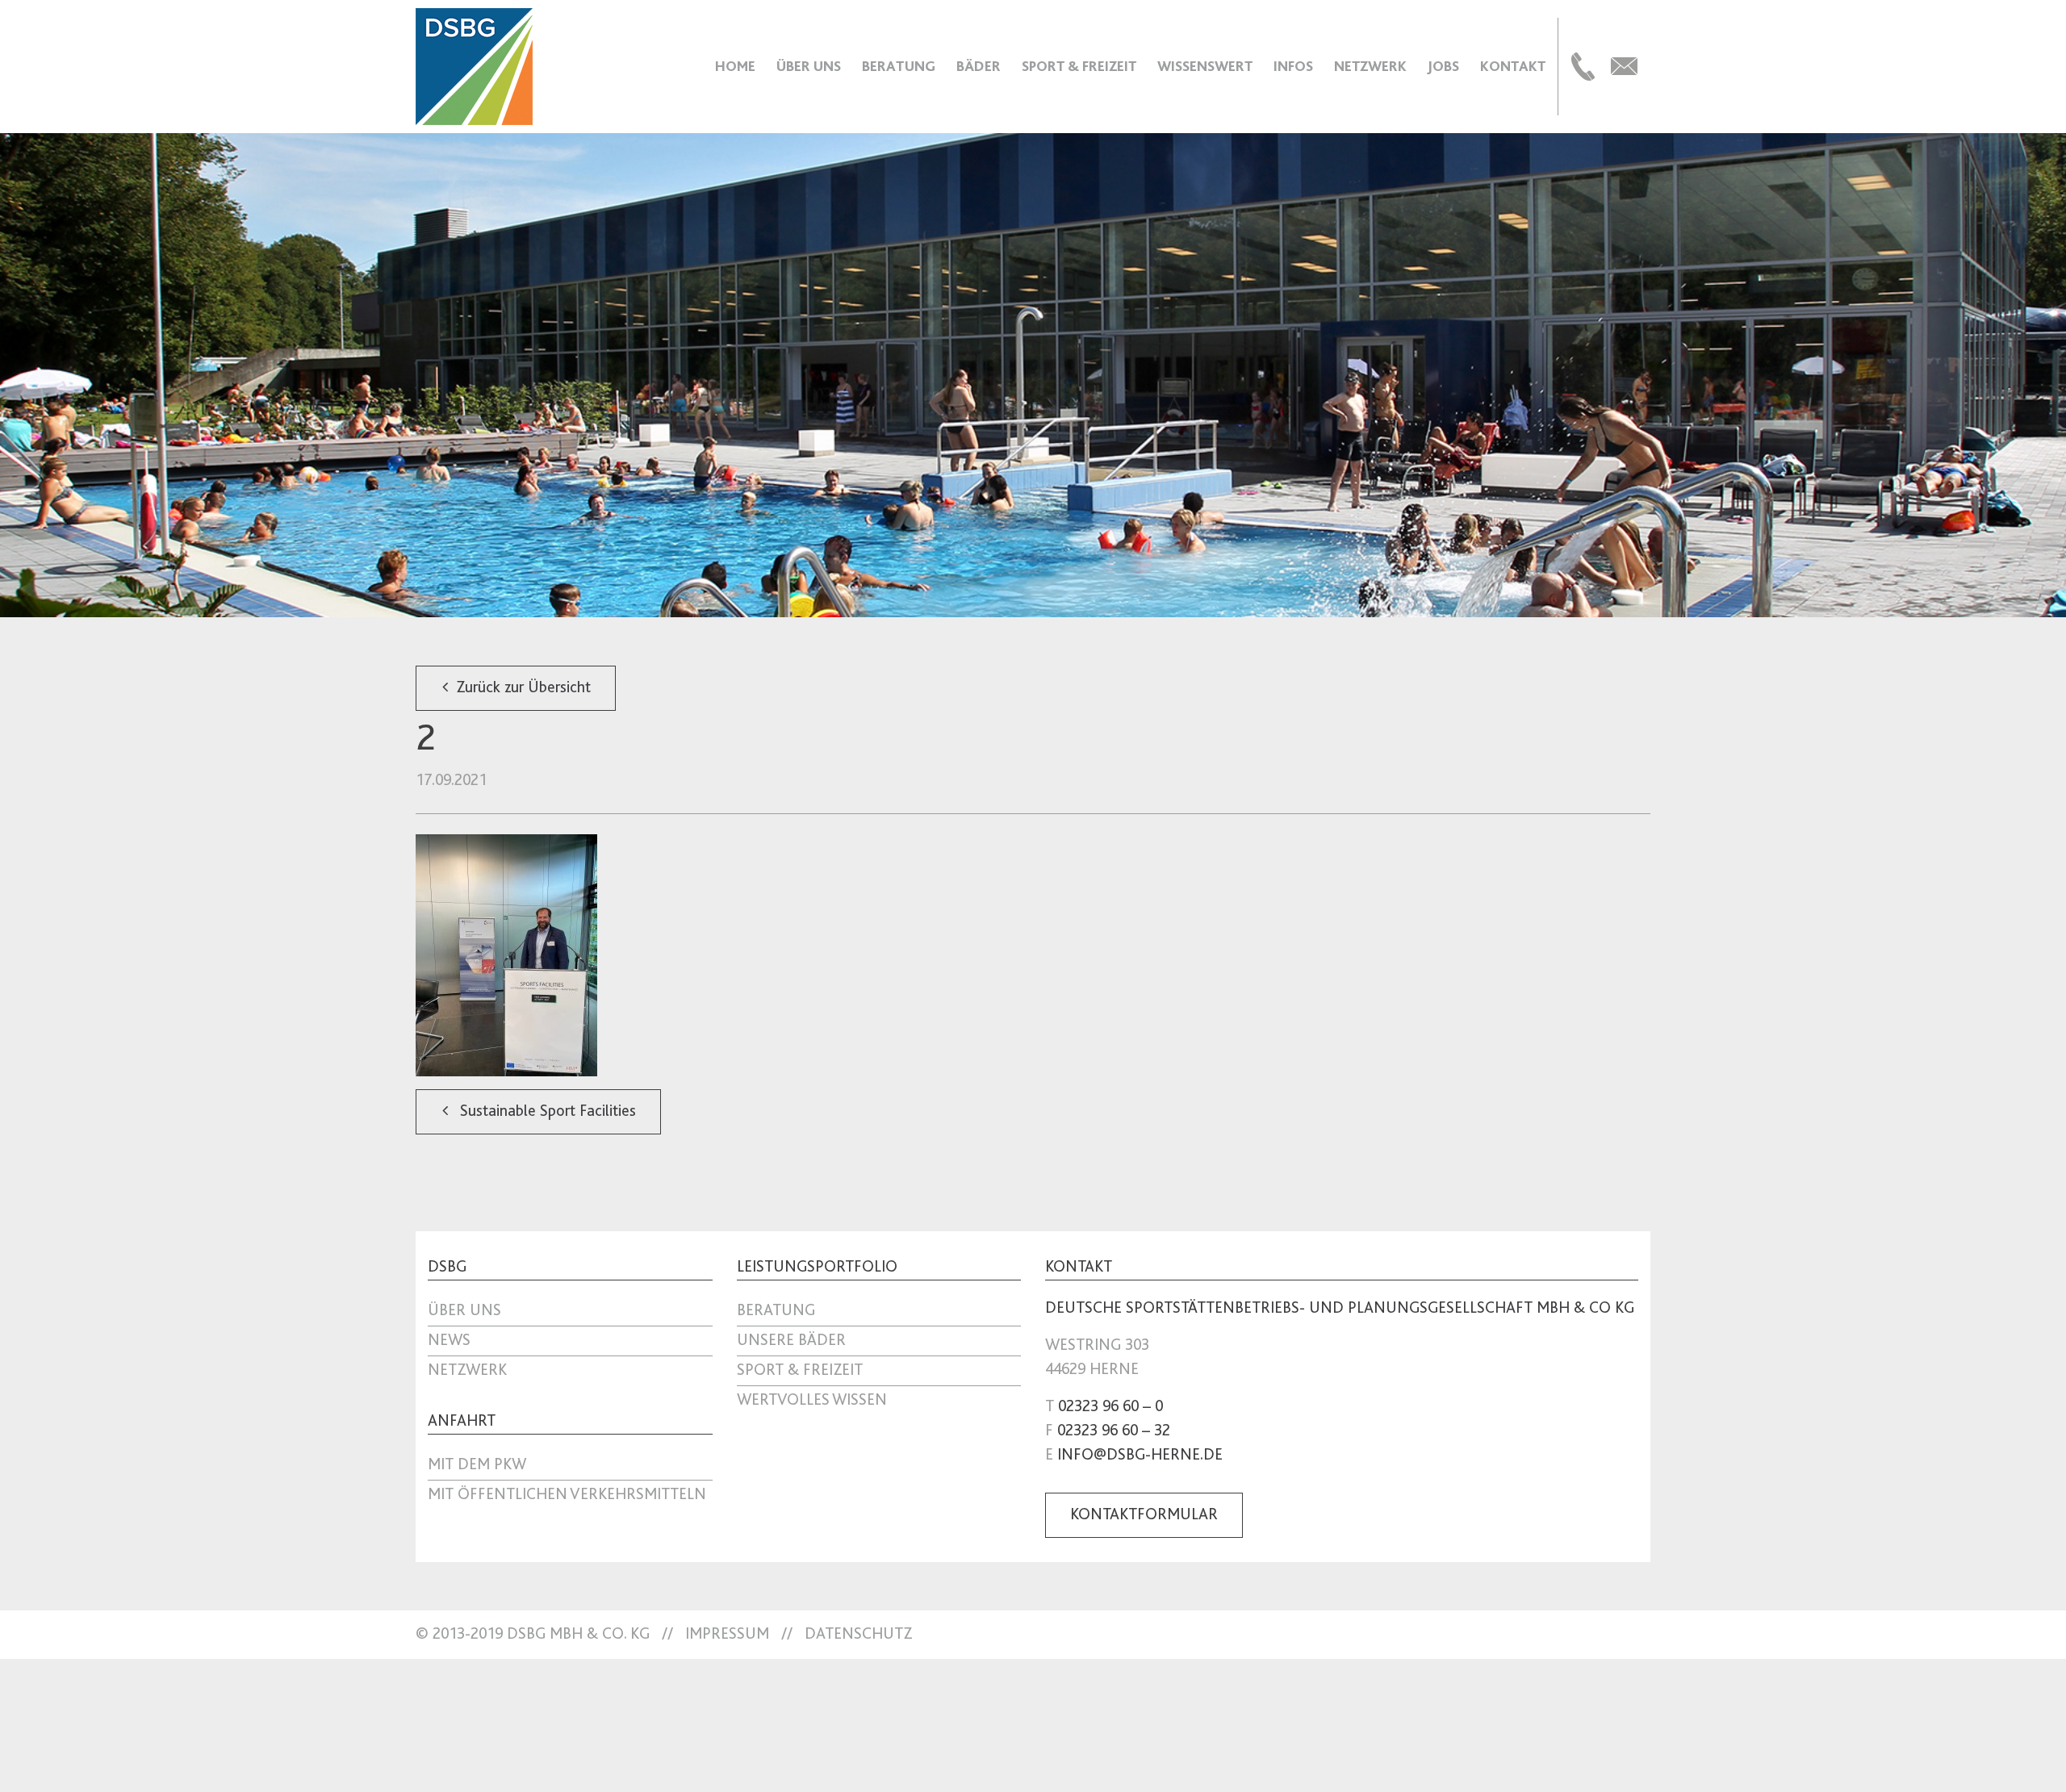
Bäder (979, 66)
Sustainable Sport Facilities (546, 1112)
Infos (1293, 66)
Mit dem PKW (477, 1465)
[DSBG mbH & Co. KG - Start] (474, 66)
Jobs (1443, 66)
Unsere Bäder (791, 1341)
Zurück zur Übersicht (523, 688)
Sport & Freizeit (1079, 66)
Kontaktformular (1144, 1515)
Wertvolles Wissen (812, 1401)
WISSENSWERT (1205, 66)
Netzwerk (1370, 66)
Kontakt (1513, 66)
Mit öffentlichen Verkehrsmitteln (567, 1495)
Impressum (727, 1635)
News (449, 1341)
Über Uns (809, 66)
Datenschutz (858, 1635)
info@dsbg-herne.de (1140, 1456)
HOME (735, 66)
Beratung (899, 66)
